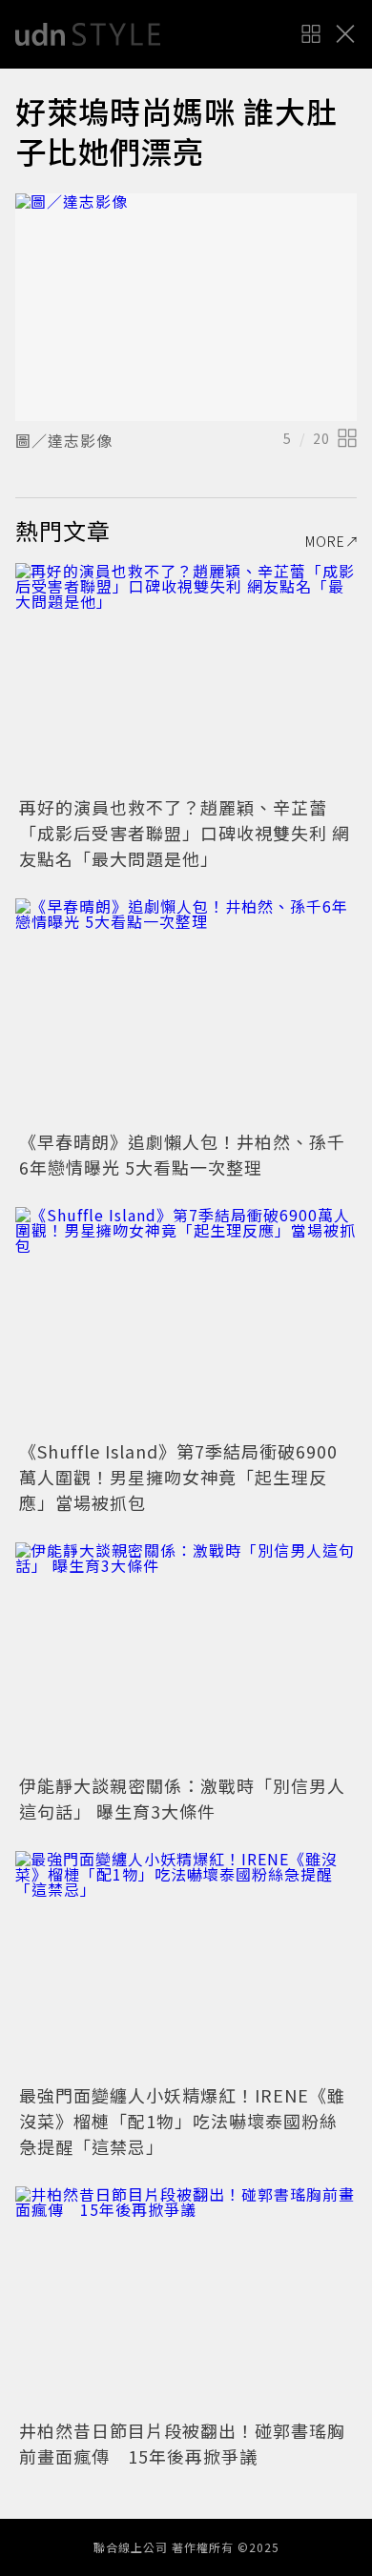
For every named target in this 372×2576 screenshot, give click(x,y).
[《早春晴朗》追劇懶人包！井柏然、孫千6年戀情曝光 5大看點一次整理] (186, 1012)
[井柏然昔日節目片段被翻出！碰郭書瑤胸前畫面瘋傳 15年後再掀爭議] (186, 2300)
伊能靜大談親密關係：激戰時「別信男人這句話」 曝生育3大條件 (182, 1798)
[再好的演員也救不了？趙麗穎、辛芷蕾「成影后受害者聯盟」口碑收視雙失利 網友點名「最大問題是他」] (186, 677)
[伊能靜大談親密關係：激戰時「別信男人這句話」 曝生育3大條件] (186, 1656)
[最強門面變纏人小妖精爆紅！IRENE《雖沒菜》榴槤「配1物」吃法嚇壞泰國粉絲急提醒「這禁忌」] (186, 1965)
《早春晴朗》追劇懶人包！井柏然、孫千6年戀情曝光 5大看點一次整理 (182, 1154)
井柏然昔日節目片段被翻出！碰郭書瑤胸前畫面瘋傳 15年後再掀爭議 (182, 2443)
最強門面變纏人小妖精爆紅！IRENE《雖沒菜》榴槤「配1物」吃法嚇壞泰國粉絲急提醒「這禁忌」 (182, 2121)
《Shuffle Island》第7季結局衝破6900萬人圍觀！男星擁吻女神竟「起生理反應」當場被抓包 (178, 1477)
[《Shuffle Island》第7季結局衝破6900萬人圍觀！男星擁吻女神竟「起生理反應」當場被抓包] (186, 1321)
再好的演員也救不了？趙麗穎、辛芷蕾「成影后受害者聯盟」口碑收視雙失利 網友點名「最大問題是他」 (185, 833)
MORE (325, 541)
